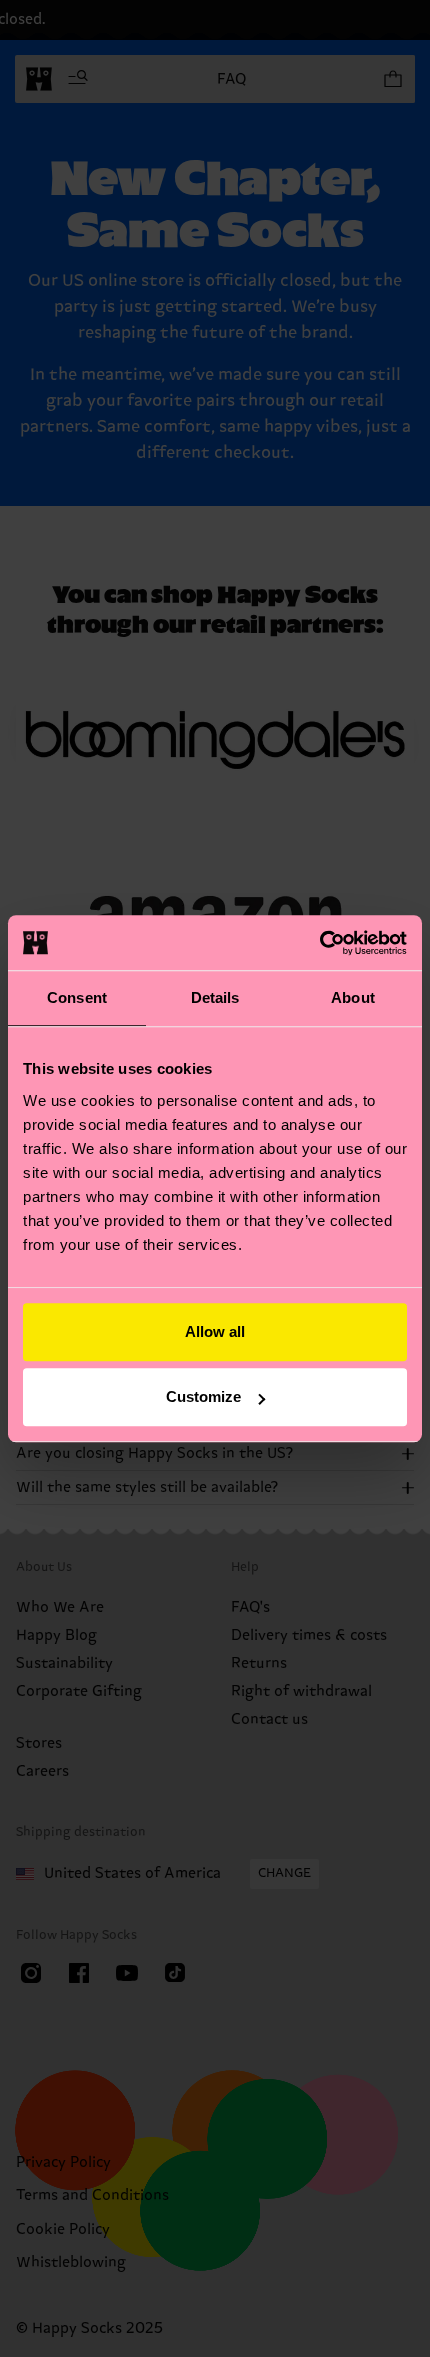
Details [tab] (215, 997)
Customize (203, 1396)
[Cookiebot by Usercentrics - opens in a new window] (319, 943)
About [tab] (353, 997)
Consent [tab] (77, 997)
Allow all (215, 1331)
